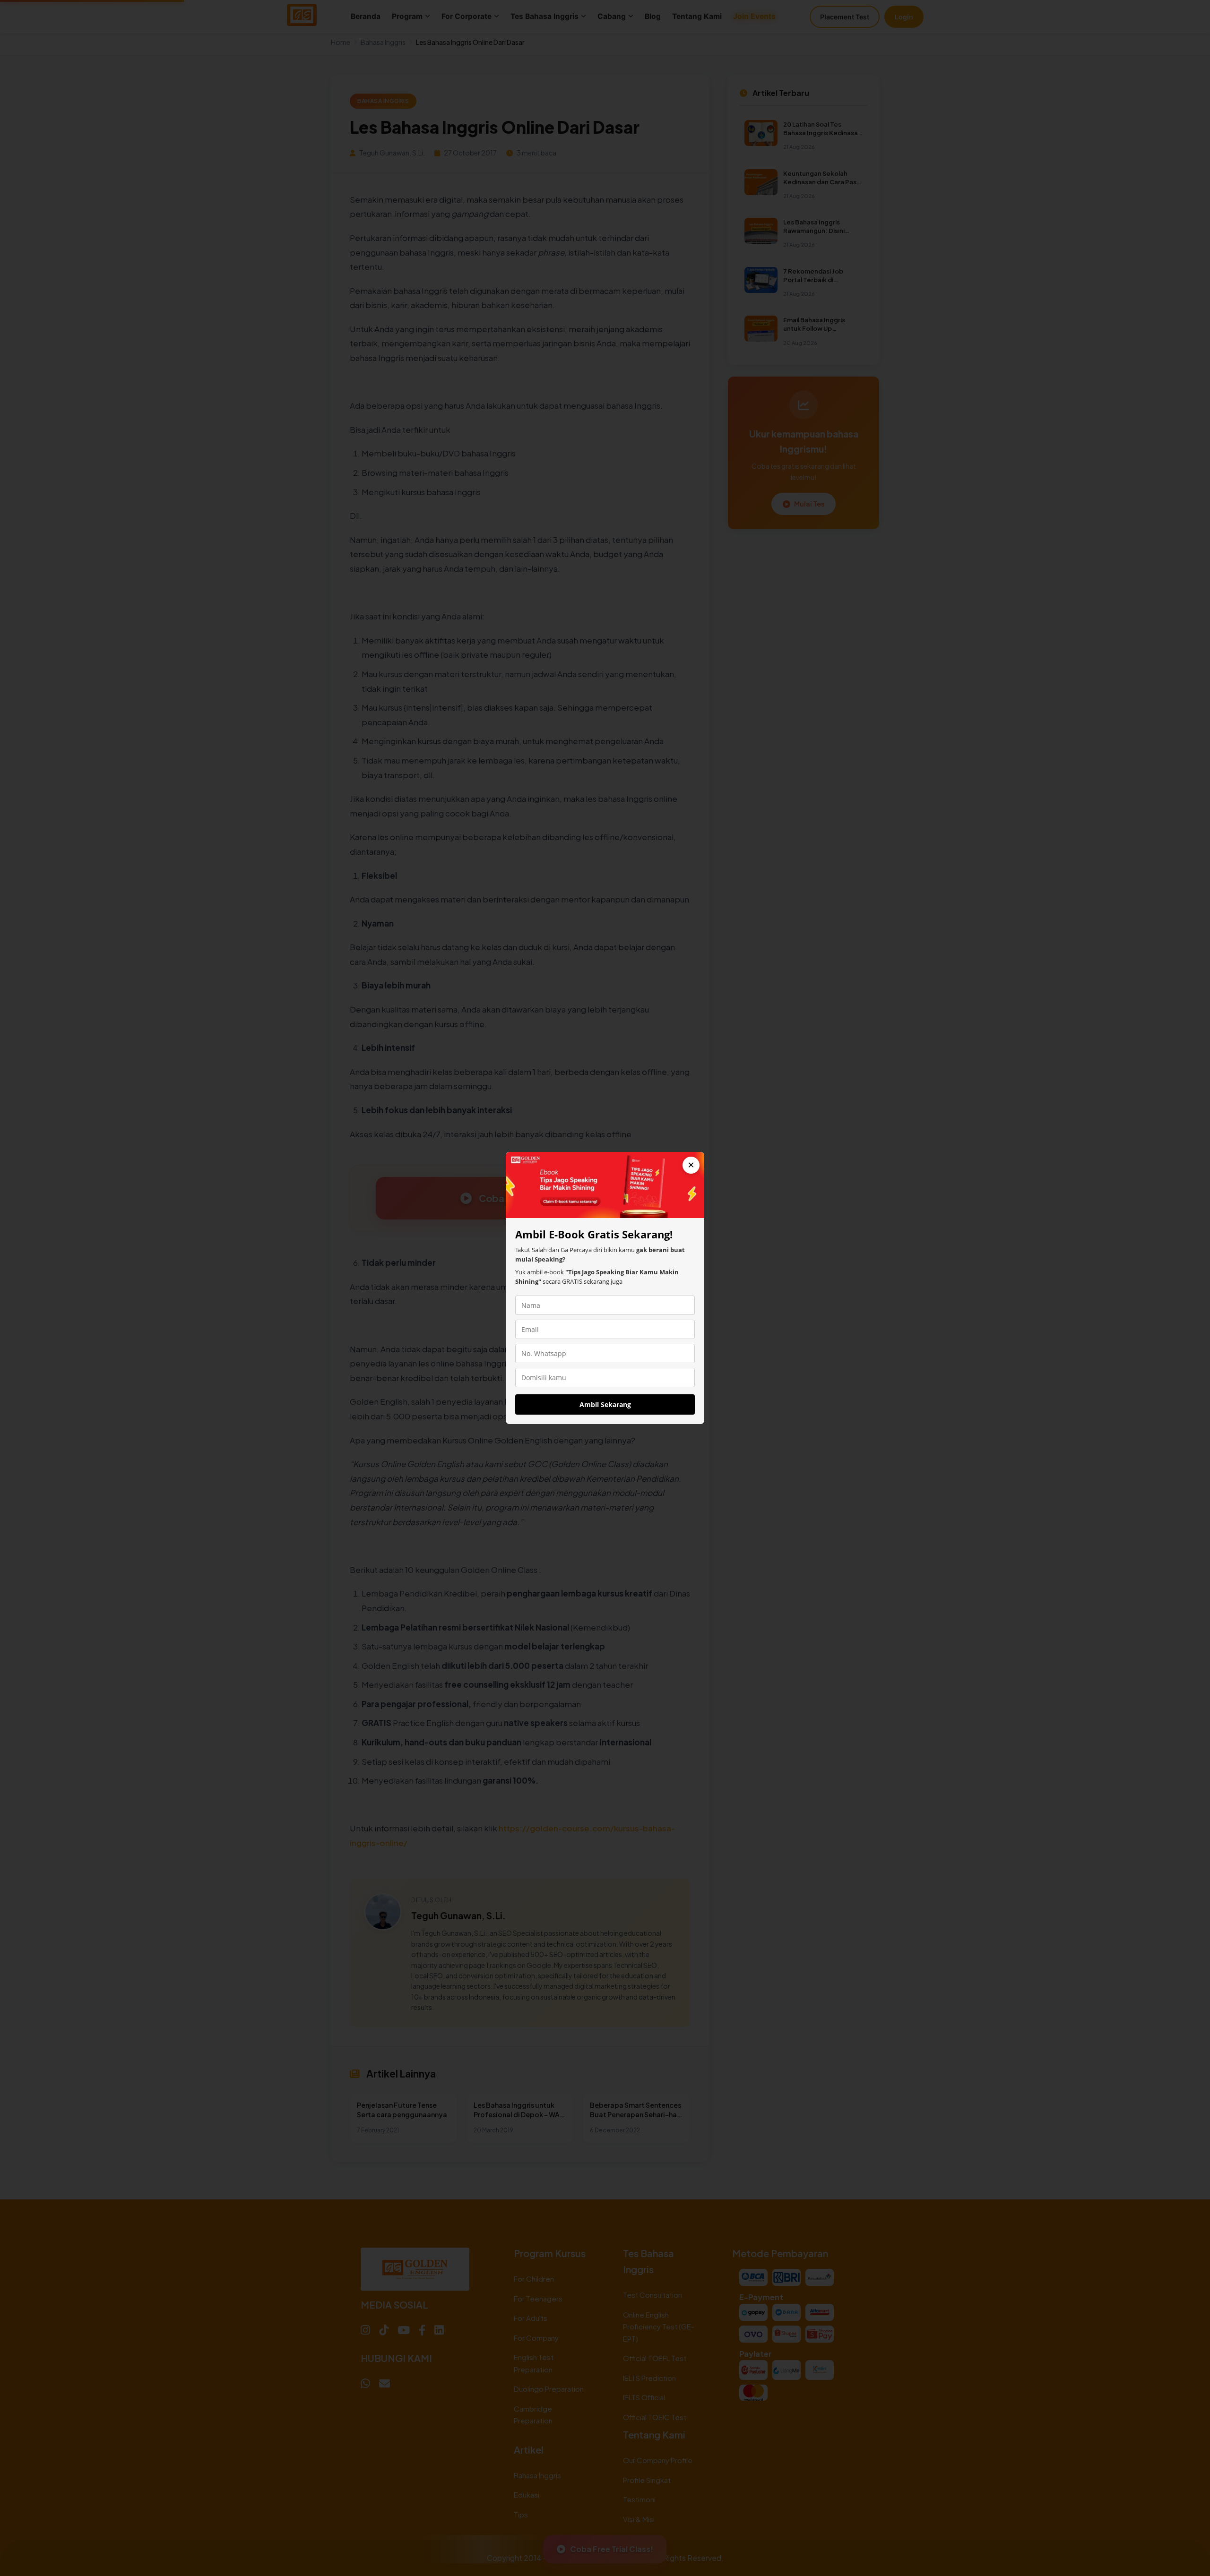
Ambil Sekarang (605, 1404)
